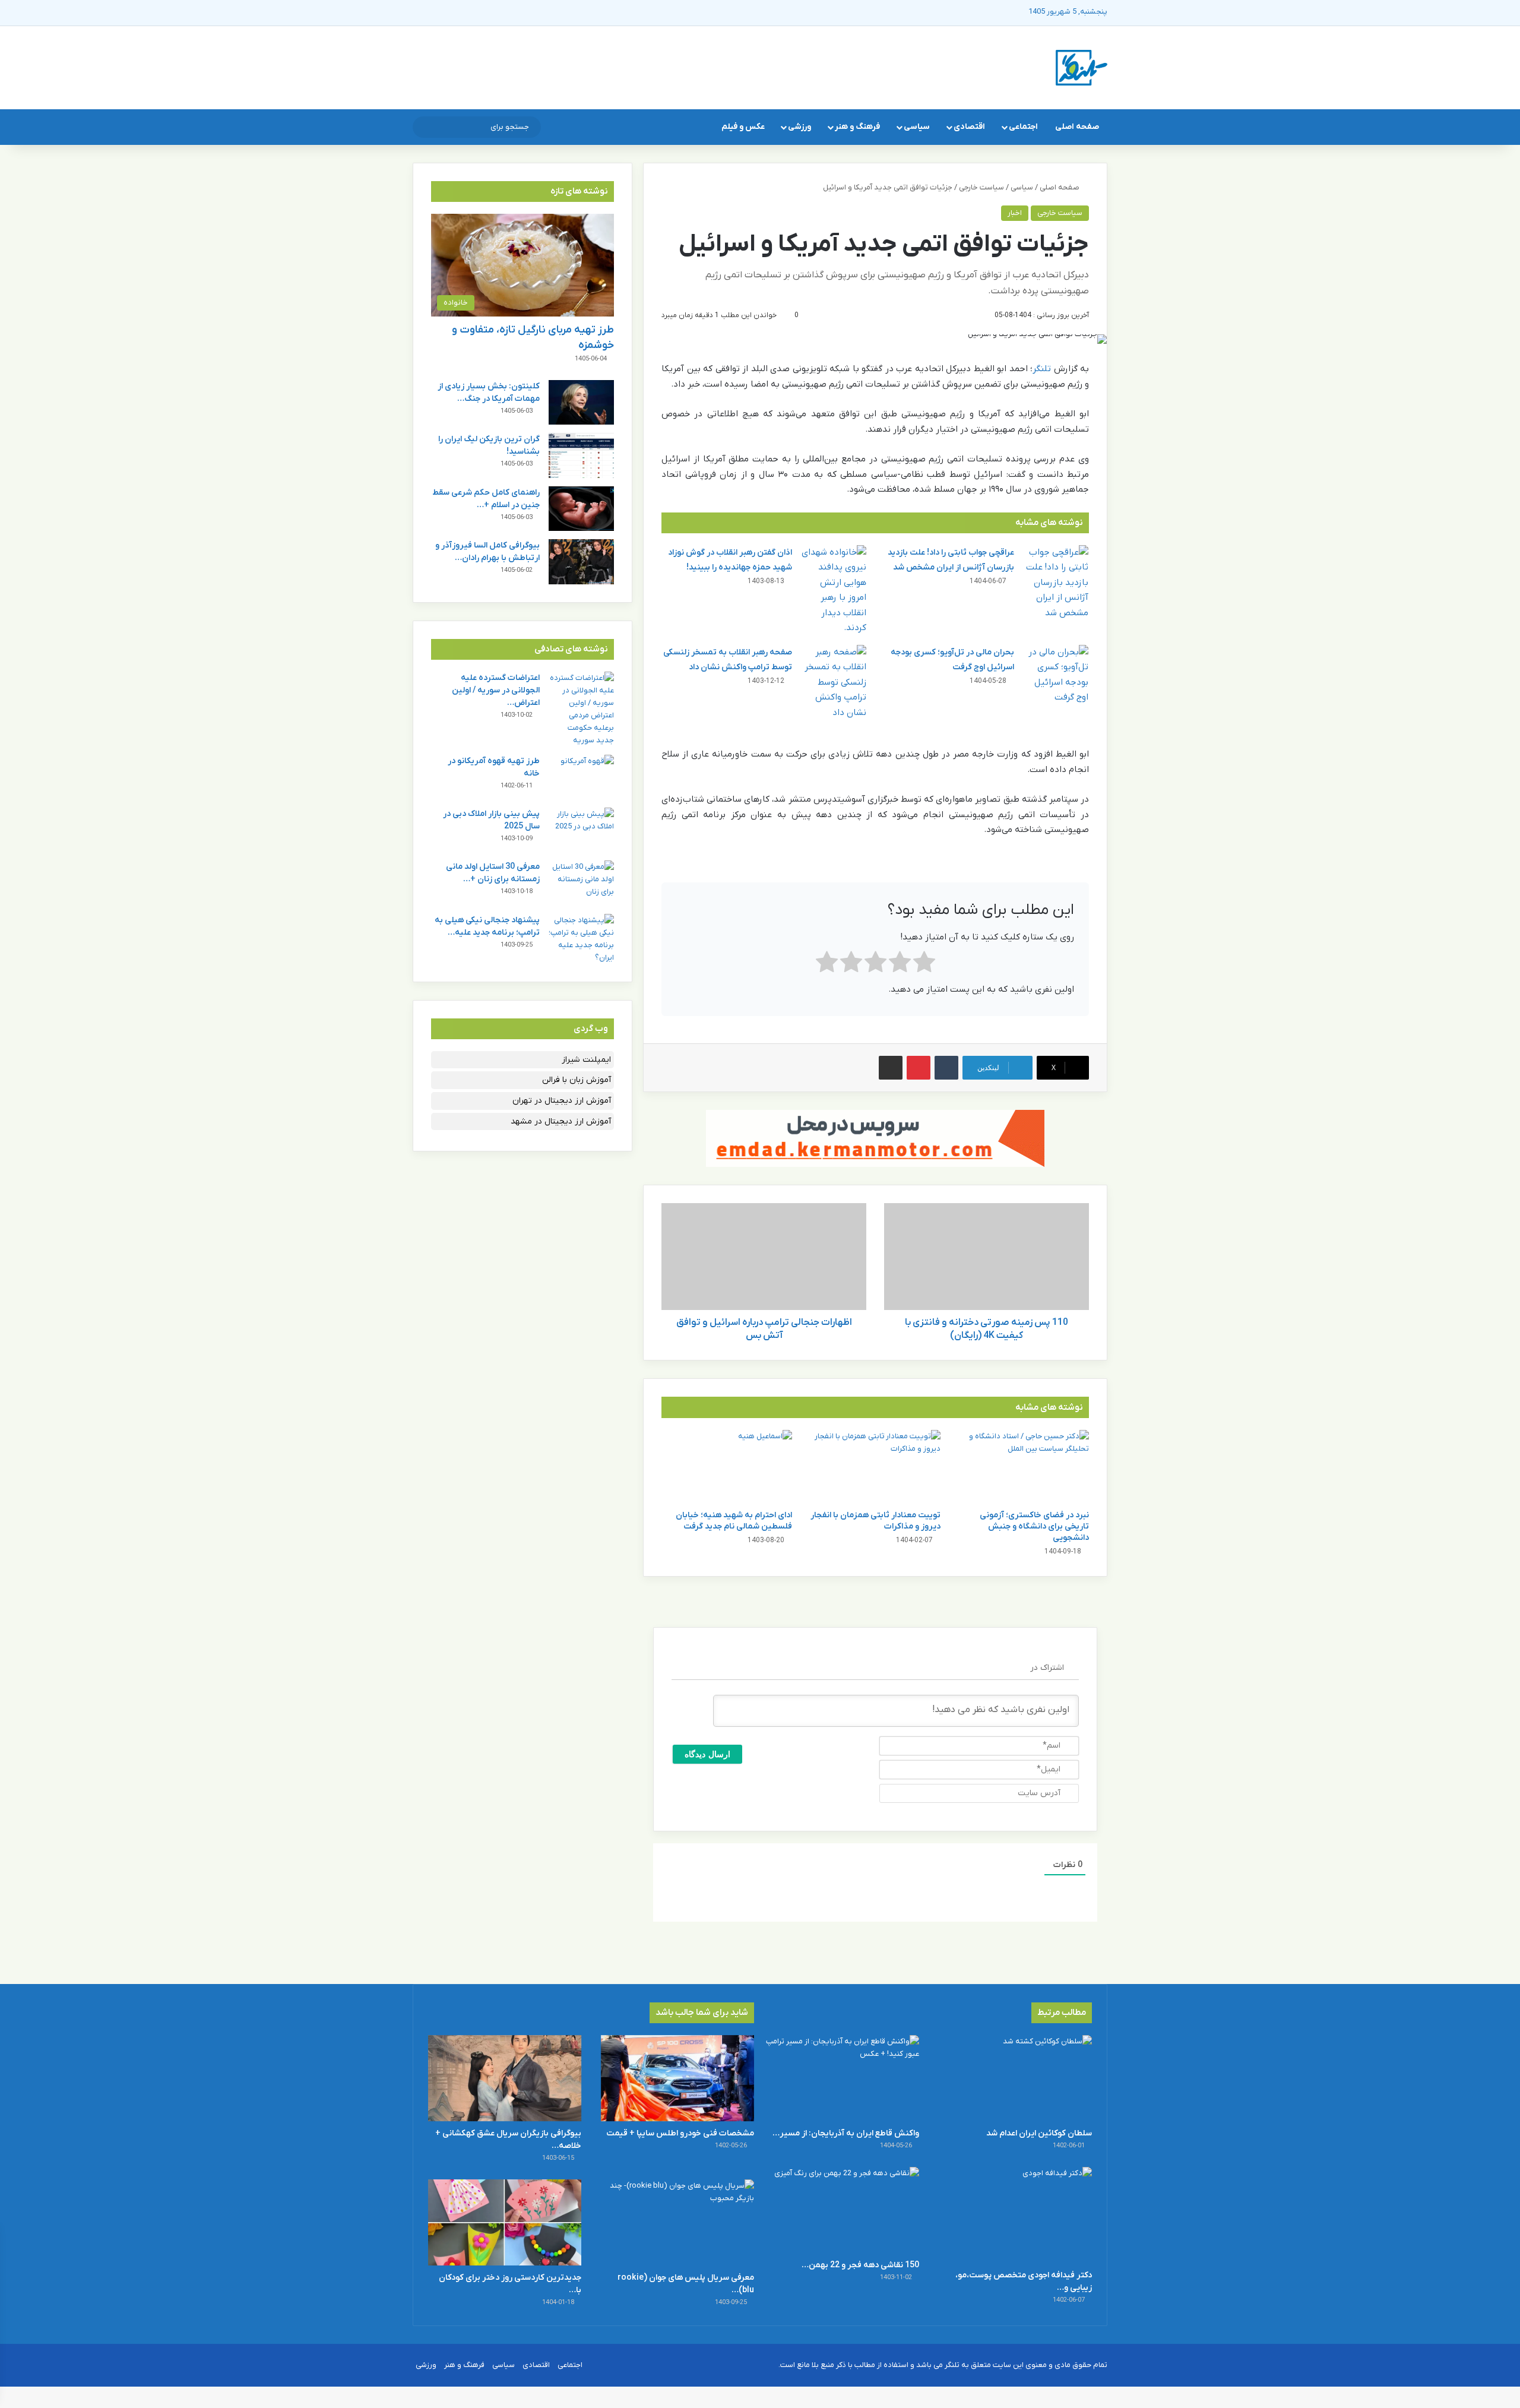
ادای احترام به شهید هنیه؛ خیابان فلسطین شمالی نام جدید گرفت (734, 1521)
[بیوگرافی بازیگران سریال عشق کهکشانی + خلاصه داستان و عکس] (505, 2078)
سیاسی (917, 127)
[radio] (924, 965)
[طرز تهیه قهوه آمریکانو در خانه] (581, 777)
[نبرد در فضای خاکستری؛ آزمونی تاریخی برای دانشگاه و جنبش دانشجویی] (1024, 1467)
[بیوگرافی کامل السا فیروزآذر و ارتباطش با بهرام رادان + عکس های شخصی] (581, 561)
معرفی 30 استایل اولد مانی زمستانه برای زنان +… (493, 873)
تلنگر (1042, 369)
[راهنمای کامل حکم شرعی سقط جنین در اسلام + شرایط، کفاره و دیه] (581, 509)
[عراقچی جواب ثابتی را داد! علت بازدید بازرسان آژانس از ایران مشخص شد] (1056, 583)
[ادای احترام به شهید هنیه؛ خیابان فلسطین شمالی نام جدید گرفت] (727, 1467)
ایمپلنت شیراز (586, 1060)
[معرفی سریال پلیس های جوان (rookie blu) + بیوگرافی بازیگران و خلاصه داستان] (677, 2222)
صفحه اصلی (1077, 127)
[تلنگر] (1082, 68)
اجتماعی (1023, 127)
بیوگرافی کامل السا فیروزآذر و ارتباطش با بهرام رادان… (487, 552)
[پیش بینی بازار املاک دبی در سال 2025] (581, 830)
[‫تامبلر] (946, 1068)
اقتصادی (969, 127)
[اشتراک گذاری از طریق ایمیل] (891, 1068)
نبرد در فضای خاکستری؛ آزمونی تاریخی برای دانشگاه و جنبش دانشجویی (1034, 1526)
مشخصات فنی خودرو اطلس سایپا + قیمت (680, 2133)
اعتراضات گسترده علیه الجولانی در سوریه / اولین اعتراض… (496, 690)
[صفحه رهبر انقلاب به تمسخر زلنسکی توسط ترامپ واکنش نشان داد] (834, 683)
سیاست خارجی (981, 187)
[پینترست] (919, 1068)
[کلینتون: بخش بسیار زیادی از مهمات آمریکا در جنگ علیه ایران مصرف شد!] (581, 402)
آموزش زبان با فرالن (577, 1080)
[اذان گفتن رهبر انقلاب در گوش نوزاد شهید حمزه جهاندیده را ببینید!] (834, 591)
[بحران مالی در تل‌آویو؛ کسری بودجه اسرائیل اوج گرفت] (1056, 675)
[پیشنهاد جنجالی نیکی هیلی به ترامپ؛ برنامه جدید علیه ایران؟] (581, 939)
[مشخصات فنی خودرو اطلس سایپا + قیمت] (677, 2078)
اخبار (1015, 213)
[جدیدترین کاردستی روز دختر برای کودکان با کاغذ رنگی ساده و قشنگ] (505, 2222)
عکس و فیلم (743, 127)
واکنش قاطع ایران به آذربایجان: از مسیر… (846, 2133)
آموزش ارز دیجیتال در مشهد (561, 1121)
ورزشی (799, 127)
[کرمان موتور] (875, 1138)
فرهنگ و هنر (857, 127)
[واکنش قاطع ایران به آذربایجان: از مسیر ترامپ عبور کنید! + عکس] (843, 2078)
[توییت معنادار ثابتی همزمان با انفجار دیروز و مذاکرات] (875, 1467)
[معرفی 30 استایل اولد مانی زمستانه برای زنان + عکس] (581, 883)
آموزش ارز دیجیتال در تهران (562, 1101)
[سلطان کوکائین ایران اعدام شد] (1015, 2078)
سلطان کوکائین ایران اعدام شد (1039, 2133)
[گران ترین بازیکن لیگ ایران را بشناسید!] (581, 455)
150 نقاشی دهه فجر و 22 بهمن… (860, 2265)
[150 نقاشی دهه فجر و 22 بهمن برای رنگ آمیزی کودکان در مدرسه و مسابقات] (843, 2210)
